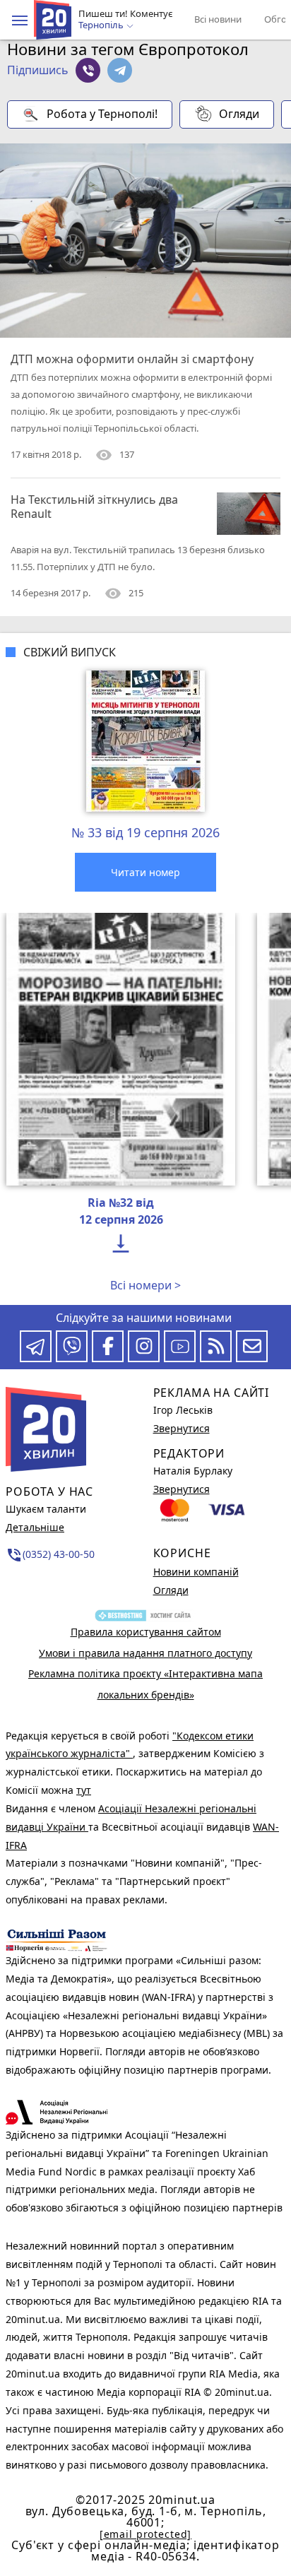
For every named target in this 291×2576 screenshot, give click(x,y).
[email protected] (145, 2534)
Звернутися (182, 1428)
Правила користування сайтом (146, 1632)
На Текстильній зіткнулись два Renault (94, 507)
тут (84, 1790)
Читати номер (145, 872)
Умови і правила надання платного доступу (145, 1653)
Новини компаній (196, 1572)
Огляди (239, 114)
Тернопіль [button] (102, 25)
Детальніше (35, 1527)
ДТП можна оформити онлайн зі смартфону (132, 359)
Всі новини (218, 19)
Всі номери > (145, 1285)
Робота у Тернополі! (102, 114)
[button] (20, 20)
